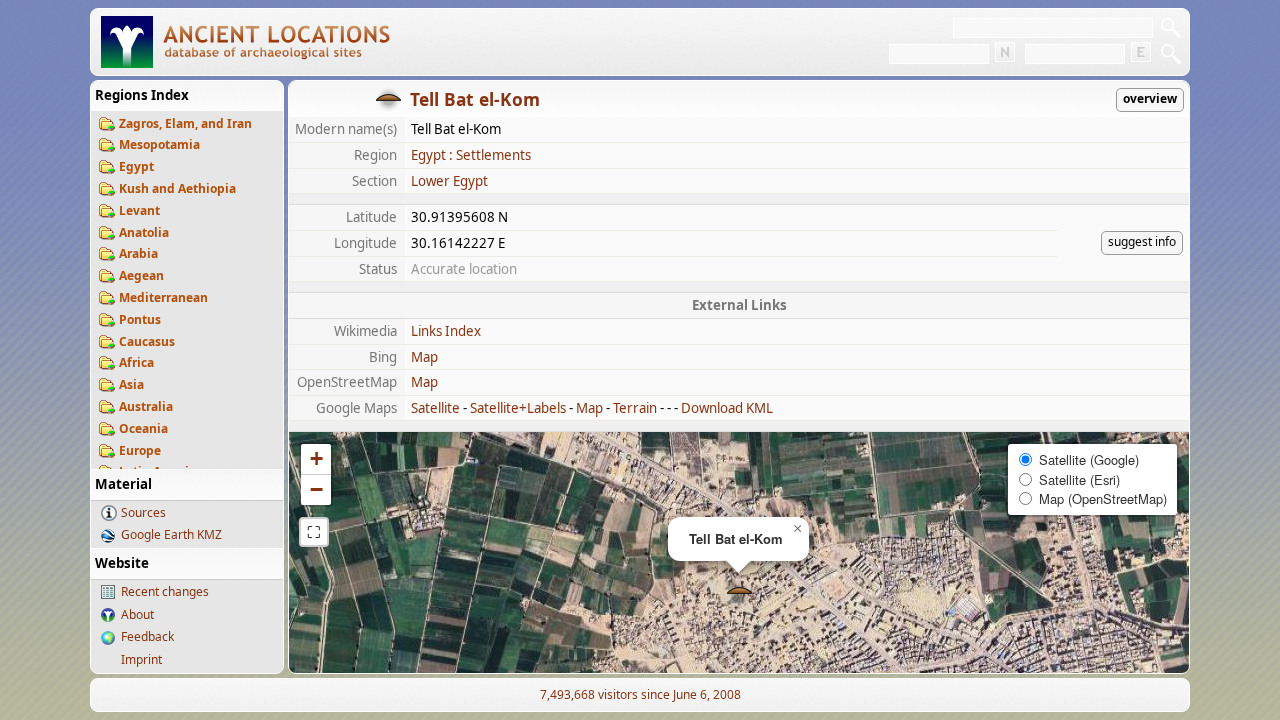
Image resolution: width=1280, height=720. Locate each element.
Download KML (727, 408)
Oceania (143, 428)
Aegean (141, 275)
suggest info (1142, 241)
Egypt (136, 166)
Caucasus (147, 341)
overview (1150, 98)
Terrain (635, 408)
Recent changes (165, 591)
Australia (146, 406)
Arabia (138, 253)
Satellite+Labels (518, 408)
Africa (136, 362)
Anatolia (144, 232)
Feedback (147, 636)
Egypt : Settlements (471, 155)
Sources (143, 512)
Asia (131, 384)
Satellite (435, 408)
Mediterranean (163, 297)
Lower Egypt (449, 181)
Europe (140, 450)
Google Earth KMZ (171, 534)
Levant (139, 210)
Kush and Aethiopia (177, 188)
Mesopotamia (159, 144)
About (137, 614)
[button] (739, 592)
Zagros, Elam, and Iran (185, 123)
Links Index (446, 331)
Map (424, 357)
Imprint (141, 659)
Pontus (140, 319)
